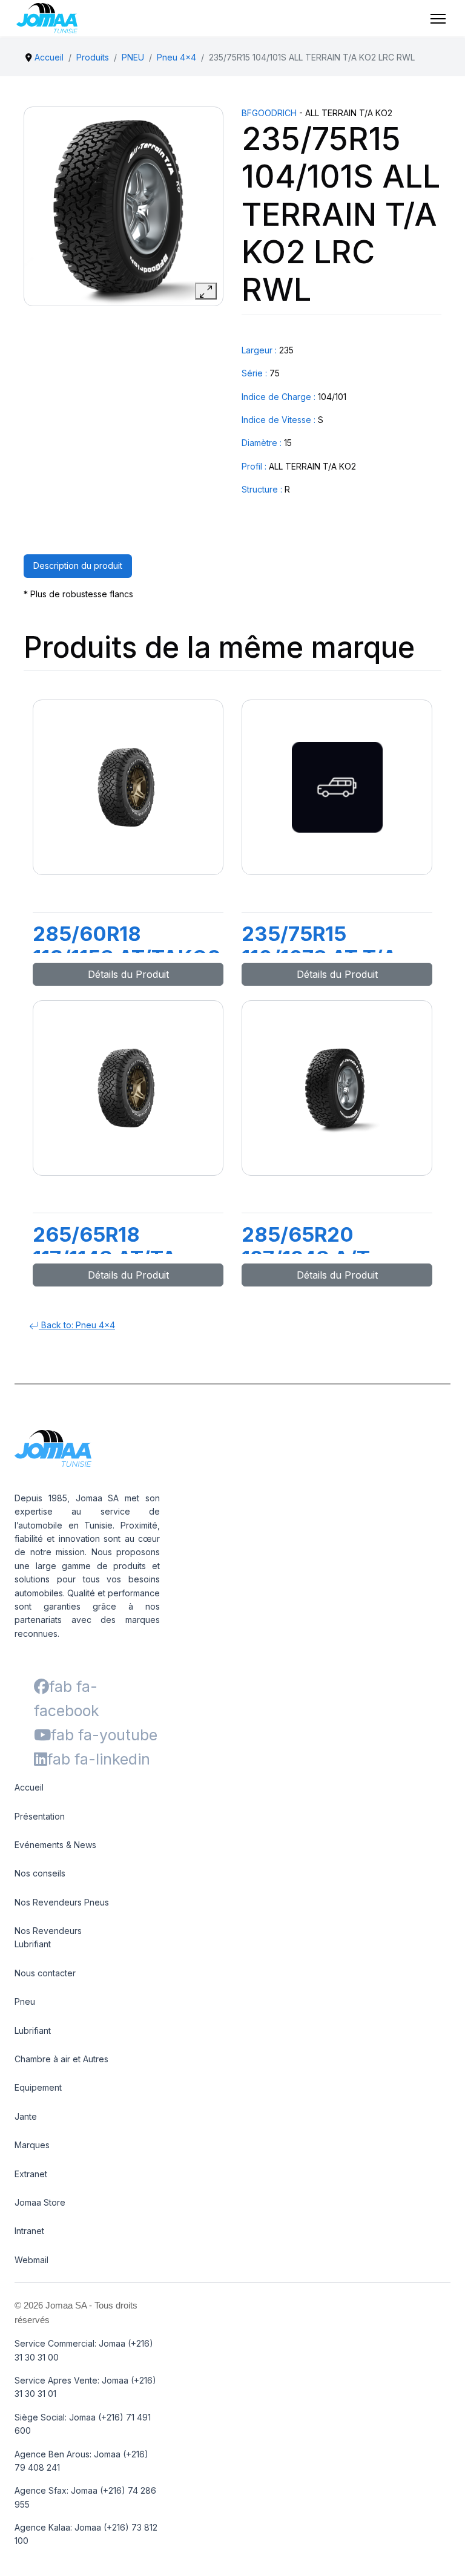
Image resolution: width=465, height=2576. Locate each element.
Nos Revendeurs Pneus (62, 1902)
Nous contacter (45, 1973)
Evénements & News (55, 1845)
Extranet (31, 2174)
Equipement (38, 2087)
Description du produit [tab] (78, 565)
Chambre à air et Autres (61, 2059)
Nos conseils (40, 1873)
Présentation (40, 1816)
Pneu (25, 2001)
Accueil (29, 1787)
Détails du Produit (128, 974)
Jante (26, 2116)
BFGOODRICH (269, 113)
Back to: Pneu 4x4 (77, 1325)
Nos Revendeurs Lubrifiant (48, 1937)
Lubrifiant (33, 2030)
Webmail (31, 2260)
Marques (32, 2145)
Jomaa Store (40, 2202)
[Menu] (438, 19)
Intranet (29, 2231)
